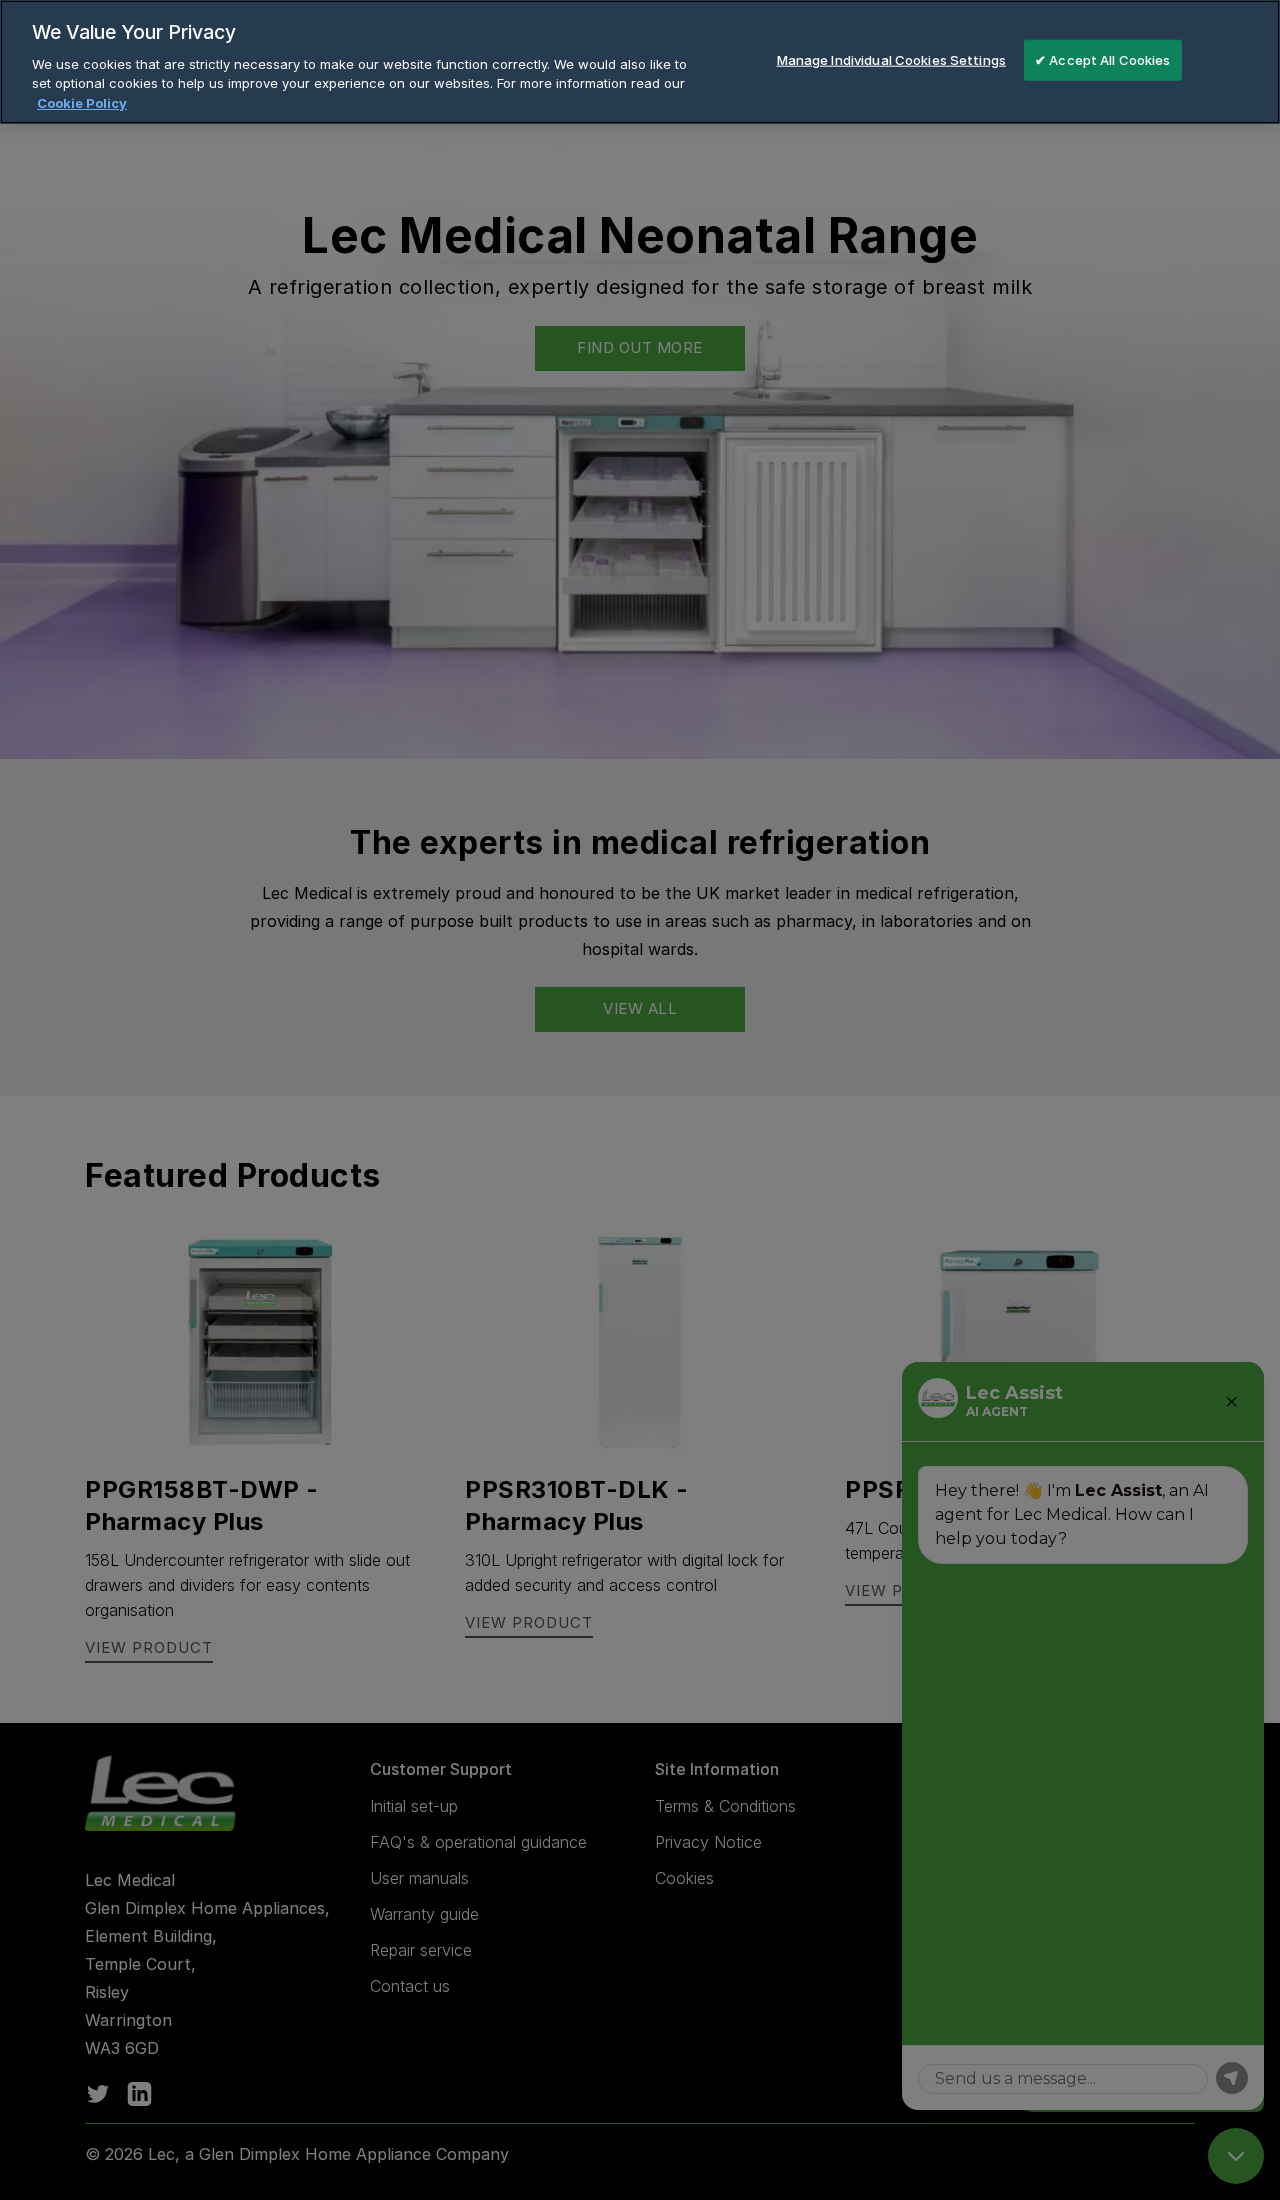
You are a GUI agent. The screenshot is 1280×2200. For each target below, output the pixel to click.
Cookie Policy (82, 103)
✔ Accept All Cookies (1103, 59)
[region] (640, 62)
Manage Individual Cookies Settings (891, 59)
